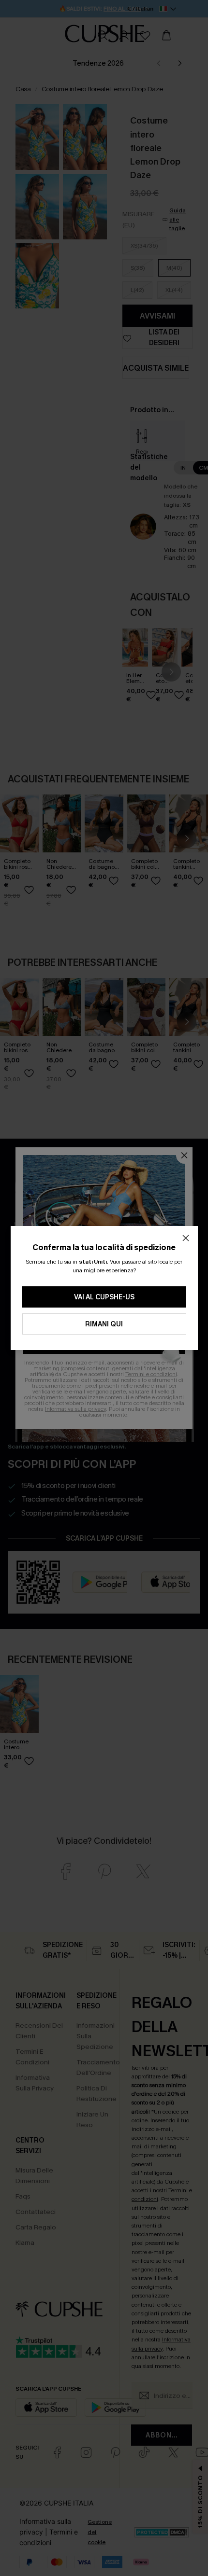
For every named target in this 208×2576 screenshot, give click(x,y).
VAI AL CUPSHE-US (104, 1297)
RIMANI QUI (104, 1324)
